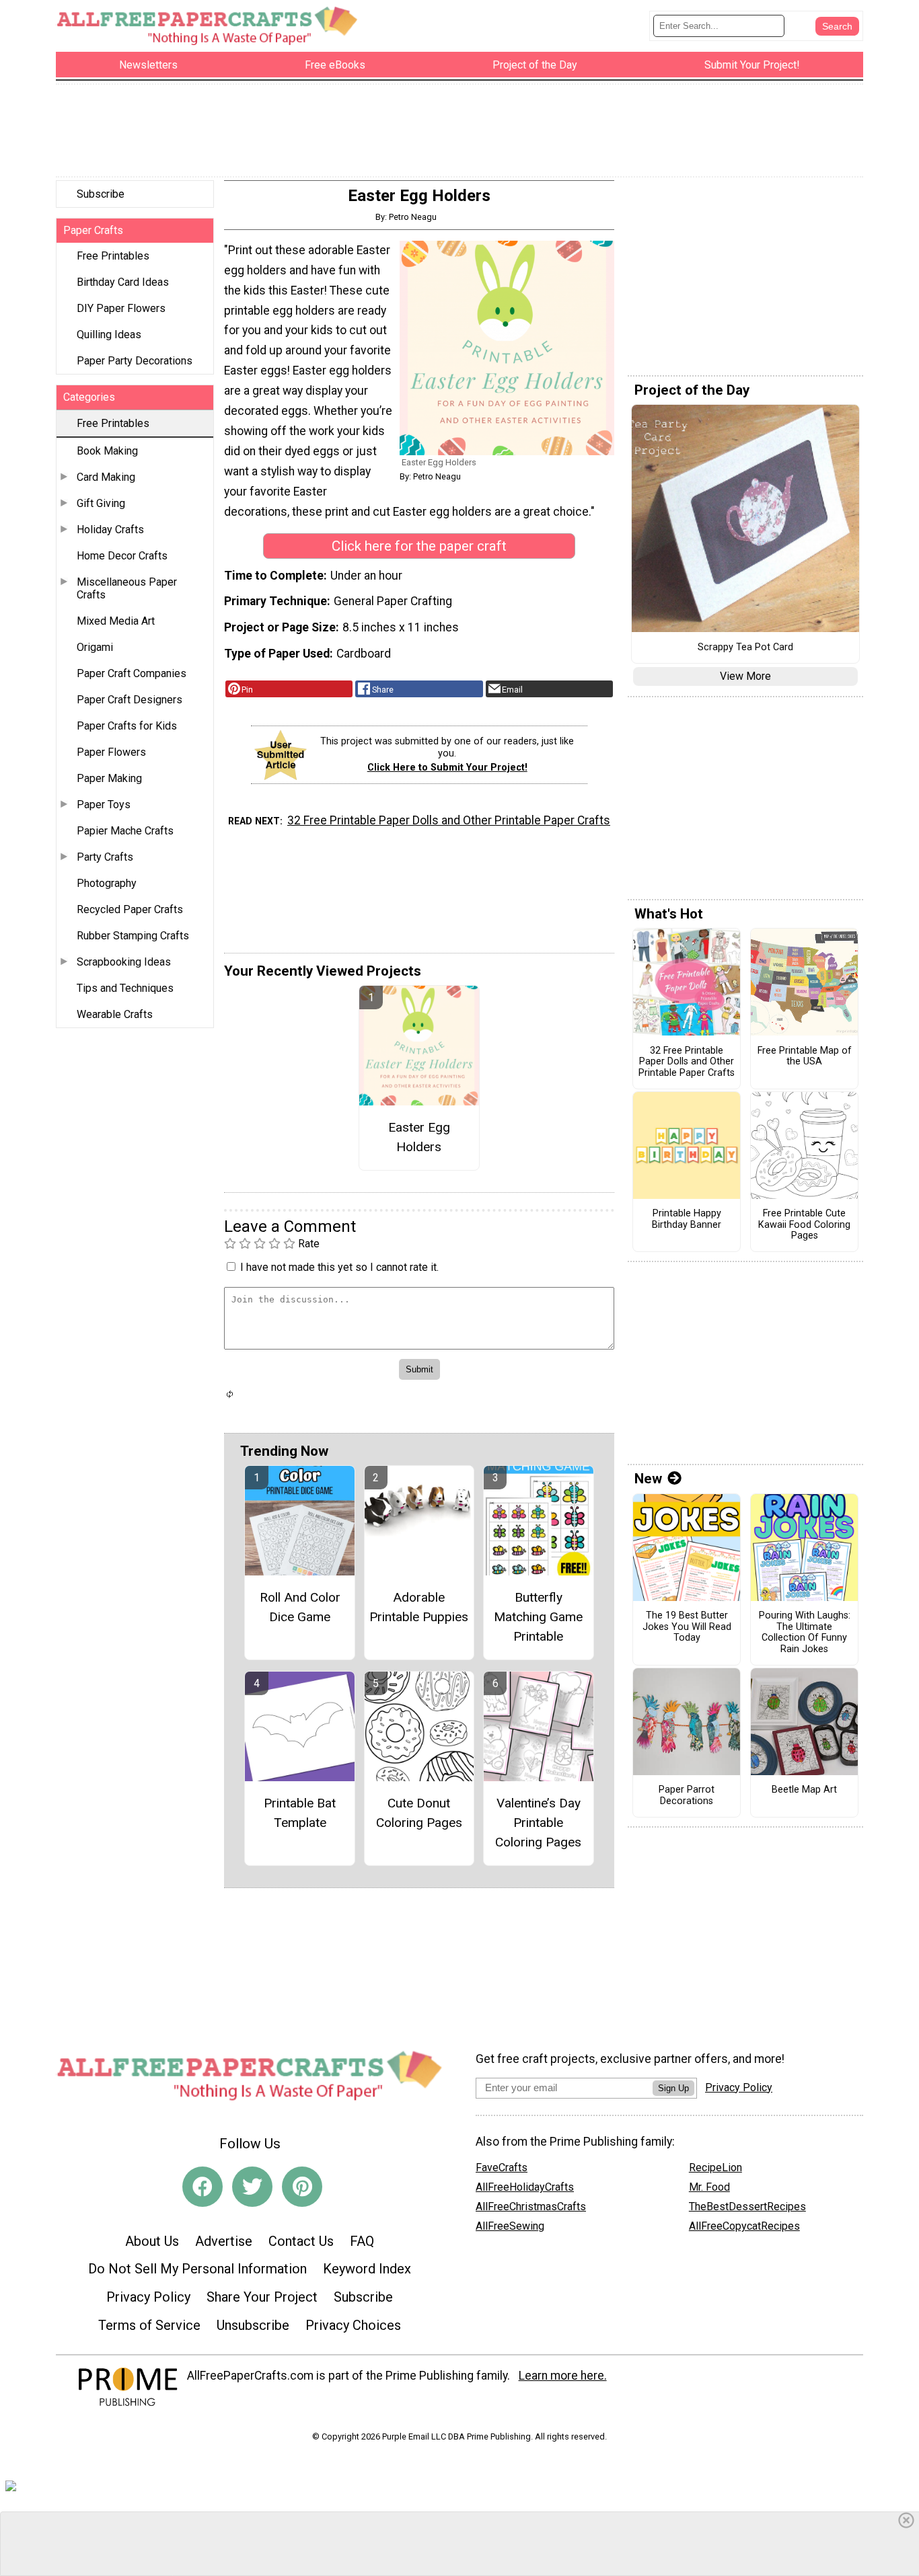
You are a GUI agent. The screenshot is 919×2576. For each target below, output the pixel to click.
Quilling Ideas (109, 335)
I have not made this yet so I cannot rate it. (339, 1267)
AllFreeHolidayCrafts (525, 2187)
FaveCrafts (502, 2168)
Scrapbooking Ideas (124, 962)
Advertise (224, 2241)
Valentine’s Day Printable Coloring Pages (538, 1823)
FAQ (362, 2241)
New (648, 1479)
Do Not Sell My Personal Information (197, 2269)
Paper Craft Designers (130, 700)
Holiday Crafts (110, 530)
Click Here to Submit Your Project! (447, 768)
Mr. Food (709, 2187)
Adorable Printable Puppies (419, 1607)
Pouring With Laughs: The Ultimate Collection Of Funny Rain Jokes (805, 1633)
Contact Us (301, 2241)
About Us (152, 2241)
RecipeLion (715, 2168)
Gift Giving (101, 503)
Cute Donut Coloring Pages (419, 1813)
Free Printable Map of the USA (805, 1057)
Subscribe (101, 194)
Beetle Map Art (804, 1790)
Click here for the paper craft (419, 546)
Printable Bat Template (300, 1813)
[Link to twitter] (252, 2187)
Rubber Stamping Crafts (133, 936)
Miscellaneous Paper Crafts (127, 588)
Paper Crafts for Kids (127, 726)
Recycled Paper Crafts (130, 909)
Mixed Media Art (116, 621)
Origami (95, 647)
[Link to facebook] (203, 2187)
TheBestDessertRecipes (747, 2207)
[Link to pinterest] (302, 2187)
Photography (107, 883)
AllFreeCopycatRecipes (744, 2226)
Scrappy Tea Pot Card (745, 648)
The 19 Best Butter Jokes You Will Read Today (687, 1627)
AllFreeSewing (510, 2226)
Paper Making (109, 778)
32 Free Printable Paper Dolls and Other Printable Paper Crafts (449, 820)
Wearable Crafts (115, 1014)
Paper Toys (104, 805)
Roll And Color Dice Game (300, 1607)
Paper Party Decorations (135, 361)
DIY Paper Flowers (121, 308)
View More (745, 676)
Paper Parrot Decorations (687, 1796)
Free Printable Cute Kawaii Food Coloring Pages (804, 1225)
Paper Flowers (111, 752)
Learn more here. (563, 2376)
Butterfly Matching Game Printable (538, 1617)
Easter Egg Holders (419, 1137)
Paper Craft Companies (132, 673)
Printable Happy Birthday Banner (687, 1219)
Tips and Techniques (125, 988)
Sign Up (673, 2088)
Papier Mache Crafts (125, 831)
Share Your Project (262, 2297)
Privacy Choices (353, 2325)
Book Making (107, 451)
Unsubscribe (253, 2325)
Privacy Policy (148, 2297)
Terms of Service (149, 2325)
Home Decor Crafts (122, 556)
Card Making (106, 477)
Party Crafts (105, 857)
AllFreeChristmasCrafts (531, 2207)
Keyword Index (367, 2269)
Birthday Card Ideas (123, 282)
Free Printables (113, 256)
